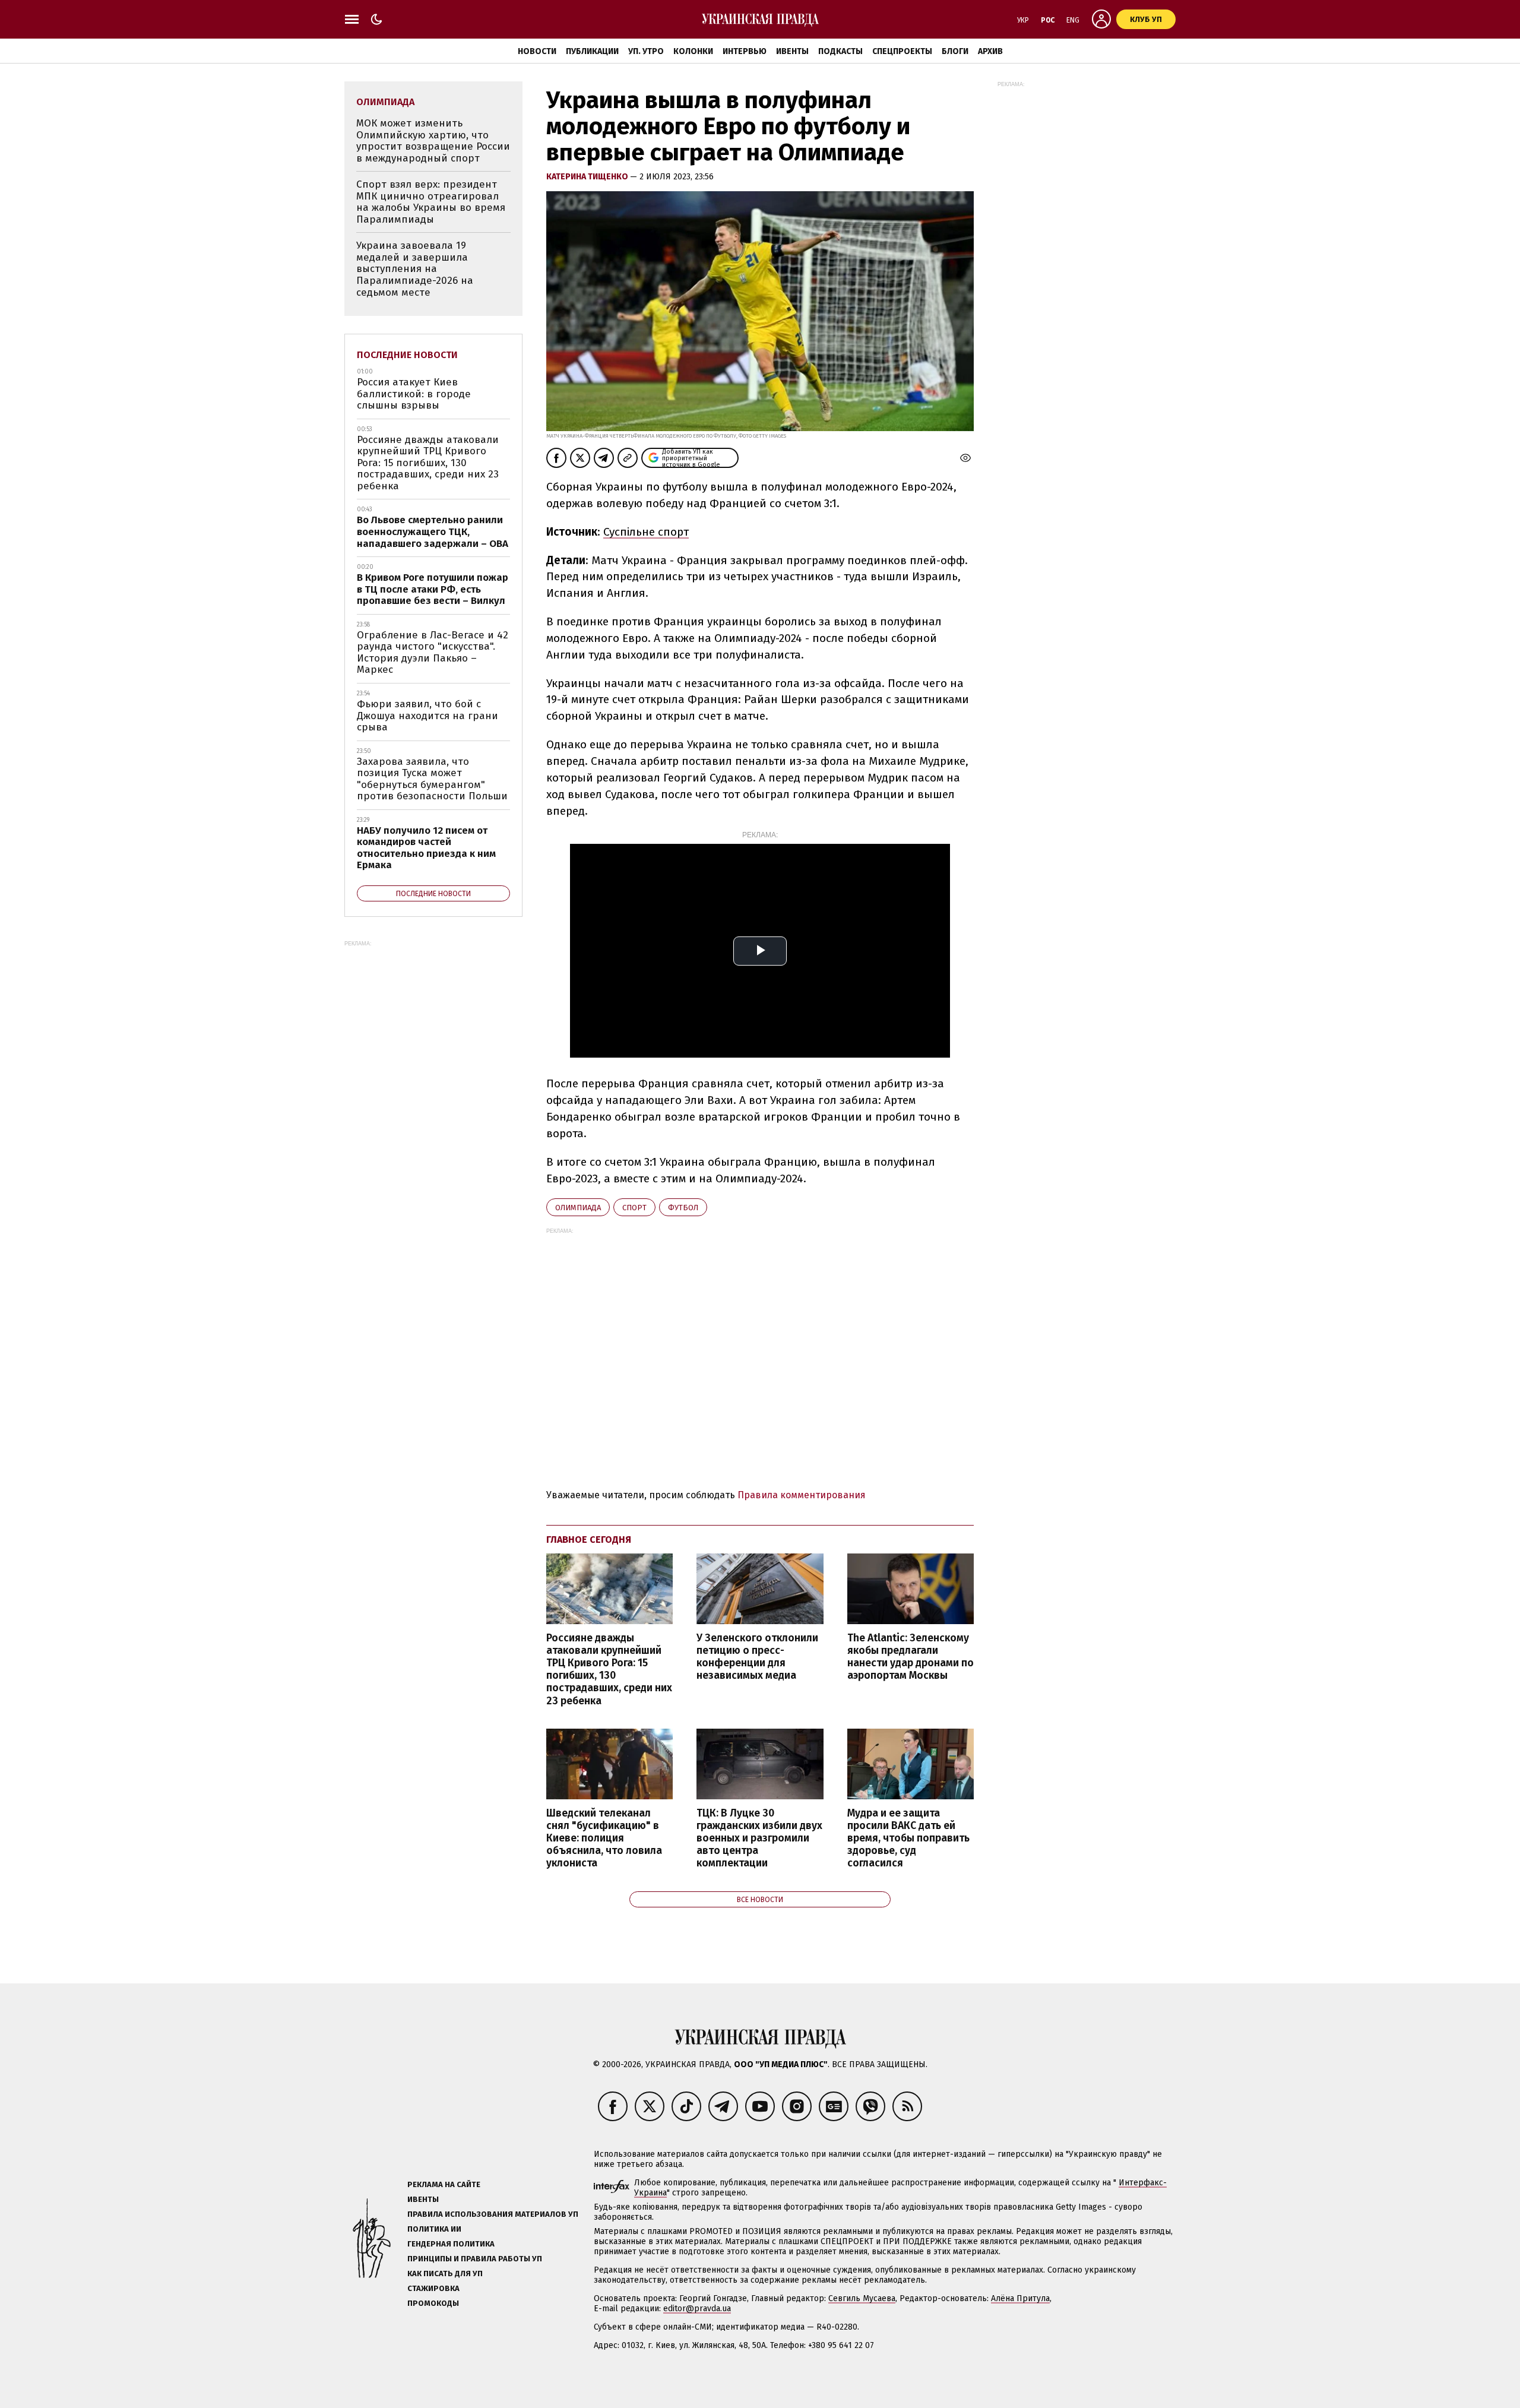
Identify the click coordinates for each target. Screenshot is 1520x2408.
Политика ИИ (434, 2229)
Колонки (693, 51)
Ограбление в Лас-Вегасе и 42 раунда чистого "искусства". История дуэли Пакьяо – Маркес (433, 653)
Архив (990, 51)
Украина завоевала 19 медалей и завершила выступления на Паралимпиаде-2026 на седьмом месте (415, 269)
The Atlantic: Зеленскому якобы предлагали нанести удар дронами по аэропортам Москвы (911, 1657)
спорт (634, 1208)
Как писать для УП (445, 2273)
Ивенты (792, 51)
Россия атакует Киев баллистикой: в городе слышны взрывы (414, 394)
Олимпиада (578, 1208)
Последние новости (407, 355)
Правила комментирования (802, 1495)
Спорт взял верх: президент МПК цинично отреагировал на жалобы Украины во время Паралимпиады (431, 202)
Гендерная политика (451, 2244)
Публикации (592, 51)
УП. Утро (646, 51)
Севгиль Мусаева (862, 2298)
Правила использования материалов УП (493, 2214)
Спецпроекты (902, 51)
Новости (537, 51)
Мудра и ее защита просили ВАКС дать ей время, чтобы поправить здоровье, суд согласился (908, 1839)
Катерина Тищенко (588, 177)
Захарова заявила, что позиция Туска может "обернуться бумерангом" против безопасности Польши (432, 779)
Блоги (955, 51)
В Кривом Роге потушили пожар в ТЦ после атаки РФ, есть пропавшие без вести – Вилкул (433, 589)
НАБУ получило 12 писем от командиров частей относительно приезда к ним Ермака (426, 848)
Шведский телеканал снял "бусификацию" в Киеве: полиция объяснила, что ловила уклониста (604, 1839)
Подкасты (840, 51)
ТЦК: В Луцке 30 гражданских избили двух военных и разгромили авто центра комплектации (759, 1839)
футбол (683, 1208)
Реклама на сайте (444, 2184)
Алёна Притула (1020, 2298)
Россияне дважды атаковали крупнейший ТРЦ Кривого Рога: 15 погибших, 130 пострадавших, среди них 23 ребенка (609, 1670)
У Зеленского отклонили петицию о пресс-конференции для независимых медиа (757, 1657)
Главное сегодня (589, 1540)
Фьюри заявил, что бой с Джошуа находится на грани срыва (427, 716)
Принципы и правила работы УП (475, 2259)
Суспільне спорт (646, 532)
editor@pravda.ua (697, 2309)
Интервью (745, 51)
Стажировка (433, 2288)
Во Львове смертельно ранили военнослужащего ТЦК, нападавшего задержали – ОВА (433, 531)
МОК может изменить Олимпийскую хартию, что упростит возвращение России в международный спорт (433, 141)
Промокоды (433, 2303)
